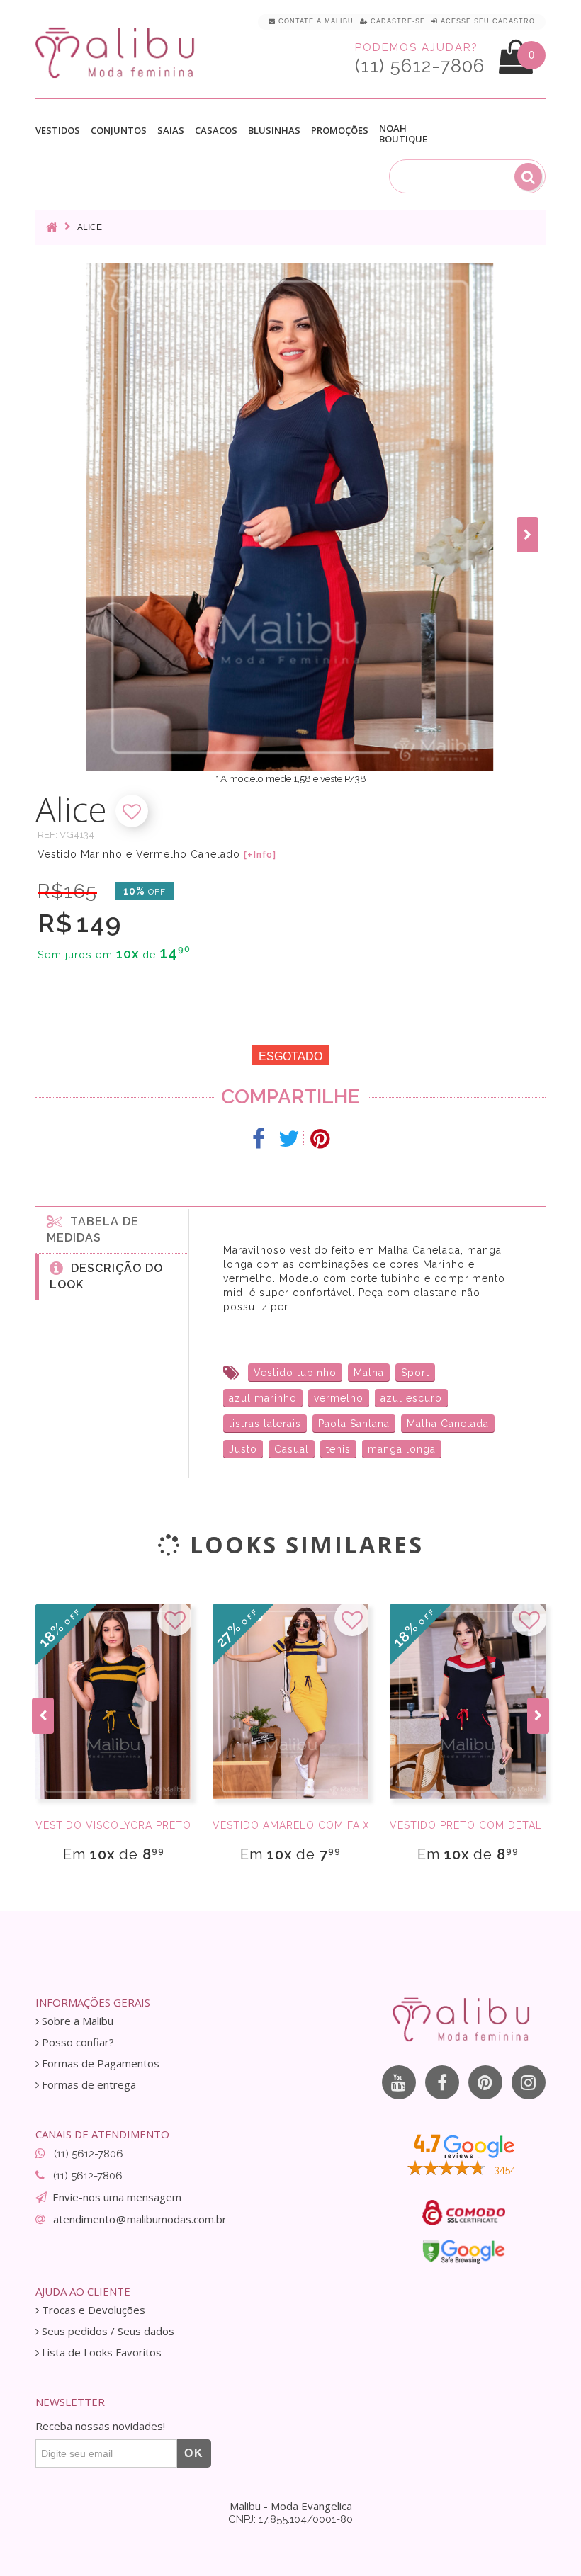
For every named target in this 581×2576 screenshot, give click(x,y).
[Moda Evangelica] (118, 52)
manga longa (402, 1449)
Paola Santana (354, 1424)
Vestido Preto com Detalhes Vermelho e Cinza (468, 1825)
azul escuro (411, 1398)
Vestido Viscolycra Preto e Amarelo (113, 1825)
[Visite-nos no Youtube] (399, 2082)
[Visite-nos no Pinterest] (485, 2082)
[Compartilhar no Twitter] (289, 1139)
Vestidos (58, 131)
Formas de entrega (88, 2085)
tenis (338, 1449)
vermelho (339, 1398)
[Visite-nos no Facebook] (442, 2082)
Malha (369, 1373)
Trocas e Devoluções (92, 2310)
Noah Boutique (403, 134)
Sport (415, 1373)
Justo (243, 1449)
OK (194, 2453)
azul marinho (263, 1398)
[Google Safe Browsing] (464, 2252)
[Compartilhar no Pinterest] (320, 1139)
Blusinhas (274, 131)
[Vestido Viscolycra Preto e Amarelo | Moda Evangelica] (113, 1702)
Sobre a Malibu (76, 2021)
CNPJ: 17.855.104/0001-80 (290, 2519)
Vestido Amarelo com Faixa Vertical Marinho (290, 1825)
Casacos (216, 131)
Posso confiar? (77, 2042)
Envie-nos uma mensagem (117, 2197)
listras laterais (265, 1424)
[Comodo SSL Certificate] (464, 2213)
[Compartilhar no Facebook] (259, 1139)
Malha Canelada (448, 1424)
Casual (292, 1449)
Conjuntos (119, 131)
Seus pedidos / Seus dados (107, 2331)
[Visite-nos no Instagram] (529, 2082)
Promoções (340, 131)
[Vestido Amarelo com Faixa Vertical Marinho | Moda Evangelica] (290, 1702)
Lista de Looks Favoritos (100, 2353)
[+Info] (260, 855)
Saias (171, 131)
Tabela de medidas (93, 1230)
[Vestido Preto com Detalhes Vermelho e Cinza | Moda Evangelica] (468, 1702)
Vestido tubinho (295, 1373)
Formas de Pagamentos (99, 2064)
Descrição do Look (106, 1276)
